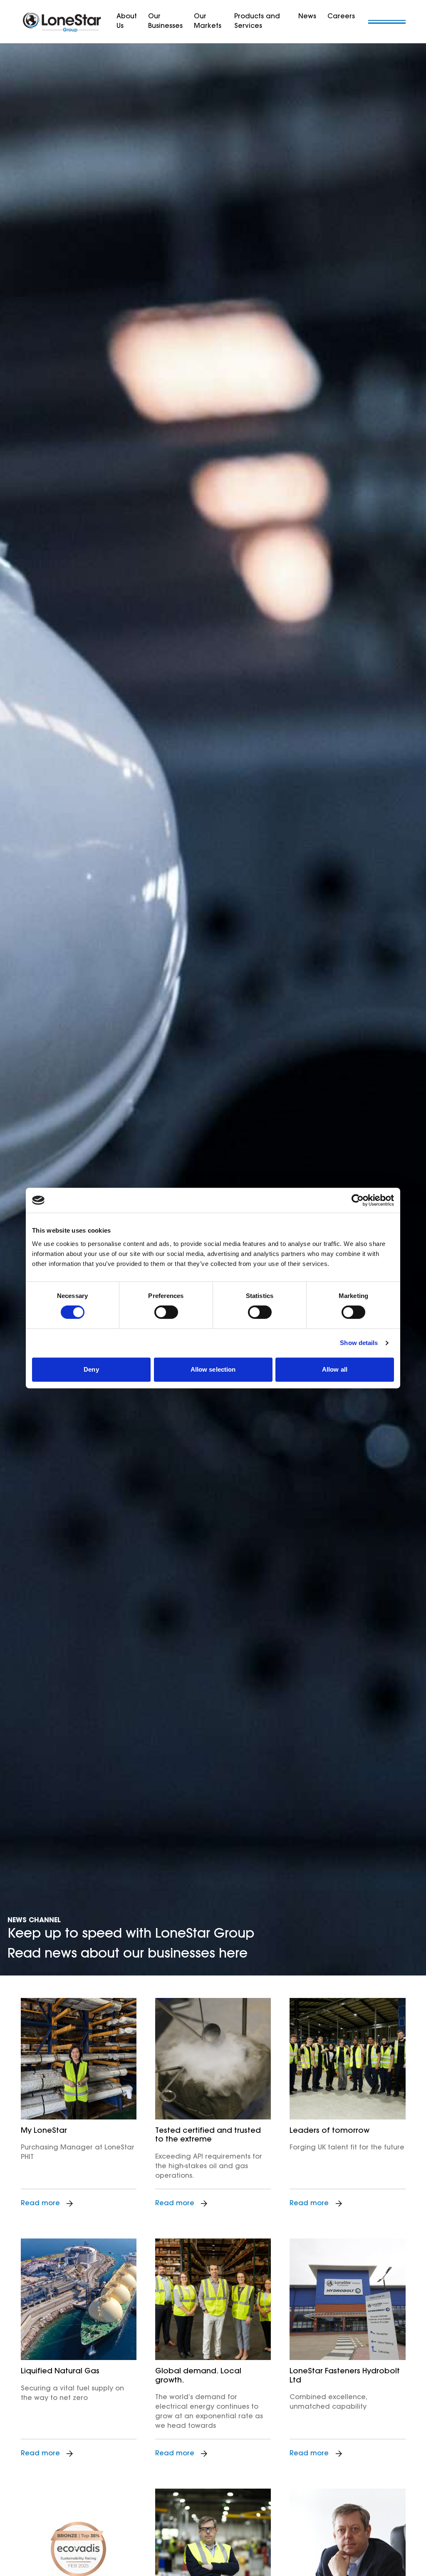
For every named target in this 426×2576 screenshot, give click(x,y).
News (307, 17)
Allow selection (213, 1369)
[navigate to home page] (62, 22)
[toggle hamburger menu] (387, 22)
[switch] (166, 1312)
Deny (91, 1369)
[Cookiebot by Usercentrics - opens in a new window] (358, 1200)
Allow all (335, 1369)
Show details (359, 1343)
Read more (40, 2204)
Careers (341, 17)
